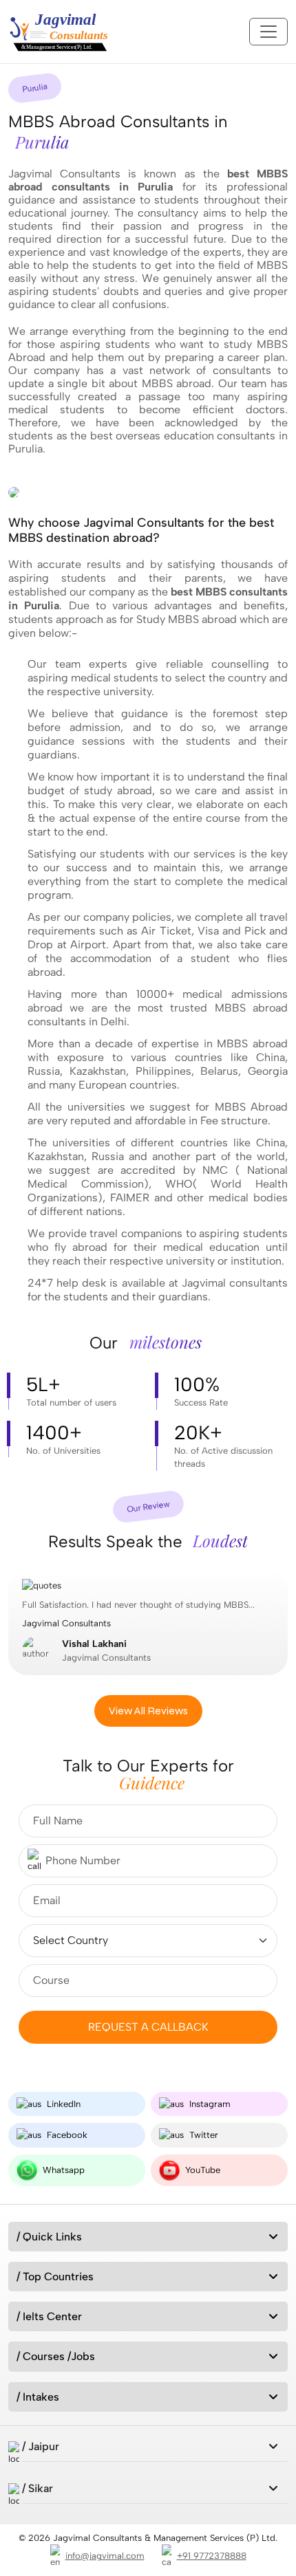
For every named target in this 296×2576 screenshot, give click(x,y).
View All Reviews (148, 1711)
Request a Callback (148, 2027)
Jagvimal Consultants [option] (138, 1631)
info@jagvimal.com (105, 2556)
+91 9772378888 (212, 2556)
